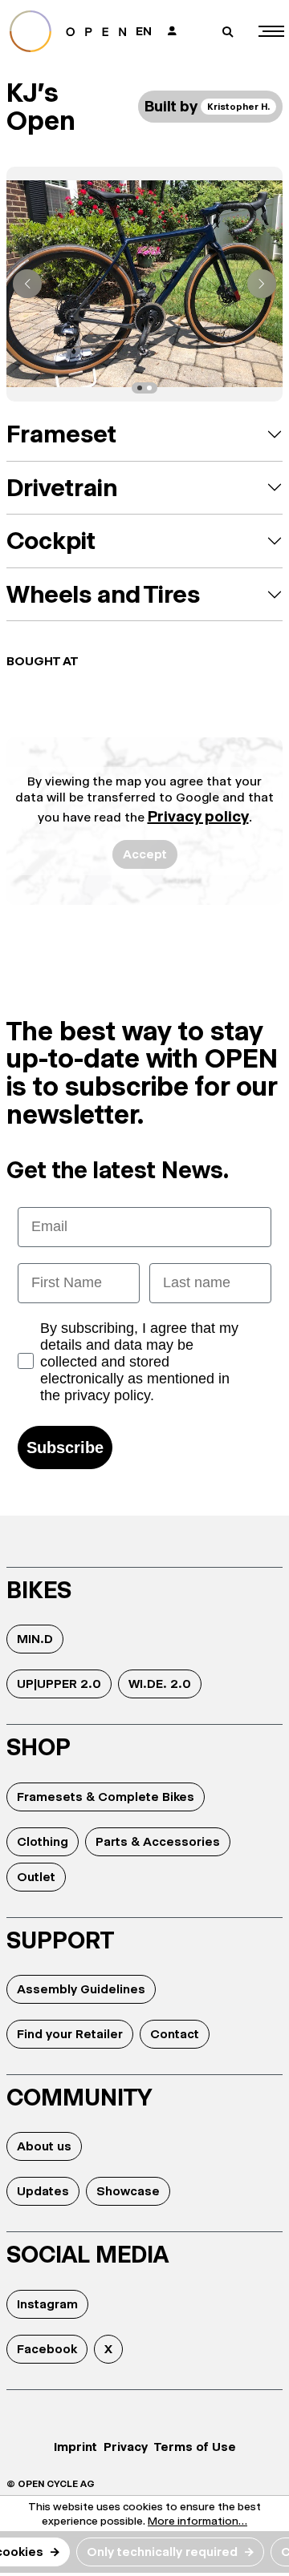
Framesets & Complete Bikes (106, 1797)
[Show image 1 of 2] (140, 388)
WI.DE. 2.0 (160, 1684)
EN (144, 31)
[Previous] (27, 284)
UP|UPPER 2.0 (59, 1684)
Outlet (36, 1877)
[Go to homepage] (68, 31)
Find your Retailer (70, 2034)
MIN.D (35, 1639)
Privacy (126, 2447)
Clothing (43, 1841)
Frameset (61, 434)
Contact (175, 2034)
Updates (43, 2191)
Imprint (75, 2447)
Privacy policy (198, 816)
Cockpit (51, 541)
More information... (197, 2521)
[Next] (262, 284)
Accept (145, 854)
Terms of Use (195, 2447)
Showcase (128, 2191)
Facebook (47, 2349)
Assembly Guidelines (81, 1989)
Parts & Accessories (158, 1841)
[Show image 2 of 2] (149, 388)
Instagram (47, 2304)
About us (44, 2146)
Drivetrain (62, 488)
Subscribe (65, 1447)
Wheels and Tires (103, 594)
